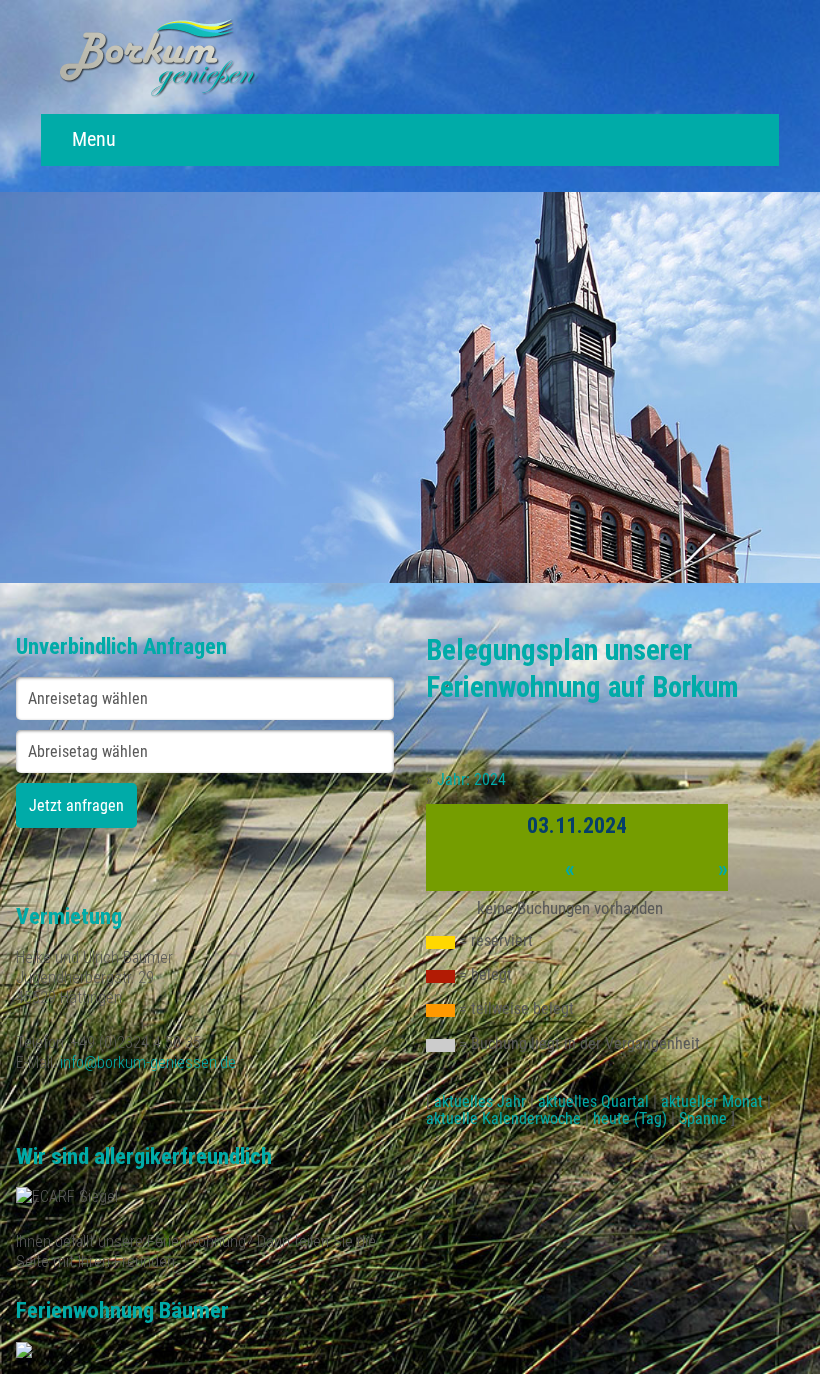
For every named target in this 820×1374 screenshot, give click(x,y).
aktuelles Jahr (480, 1101)
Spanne (703, 1118)
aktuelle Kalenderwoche (503, 1118)
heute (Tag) (630, 1118)
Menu (91, 139)
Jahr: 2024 (471, 779)
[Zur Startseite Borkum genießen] (225, 57)
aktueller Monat (712, 1101)
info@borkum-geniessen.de (148, 1062)
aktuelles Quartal (593, 1101)
